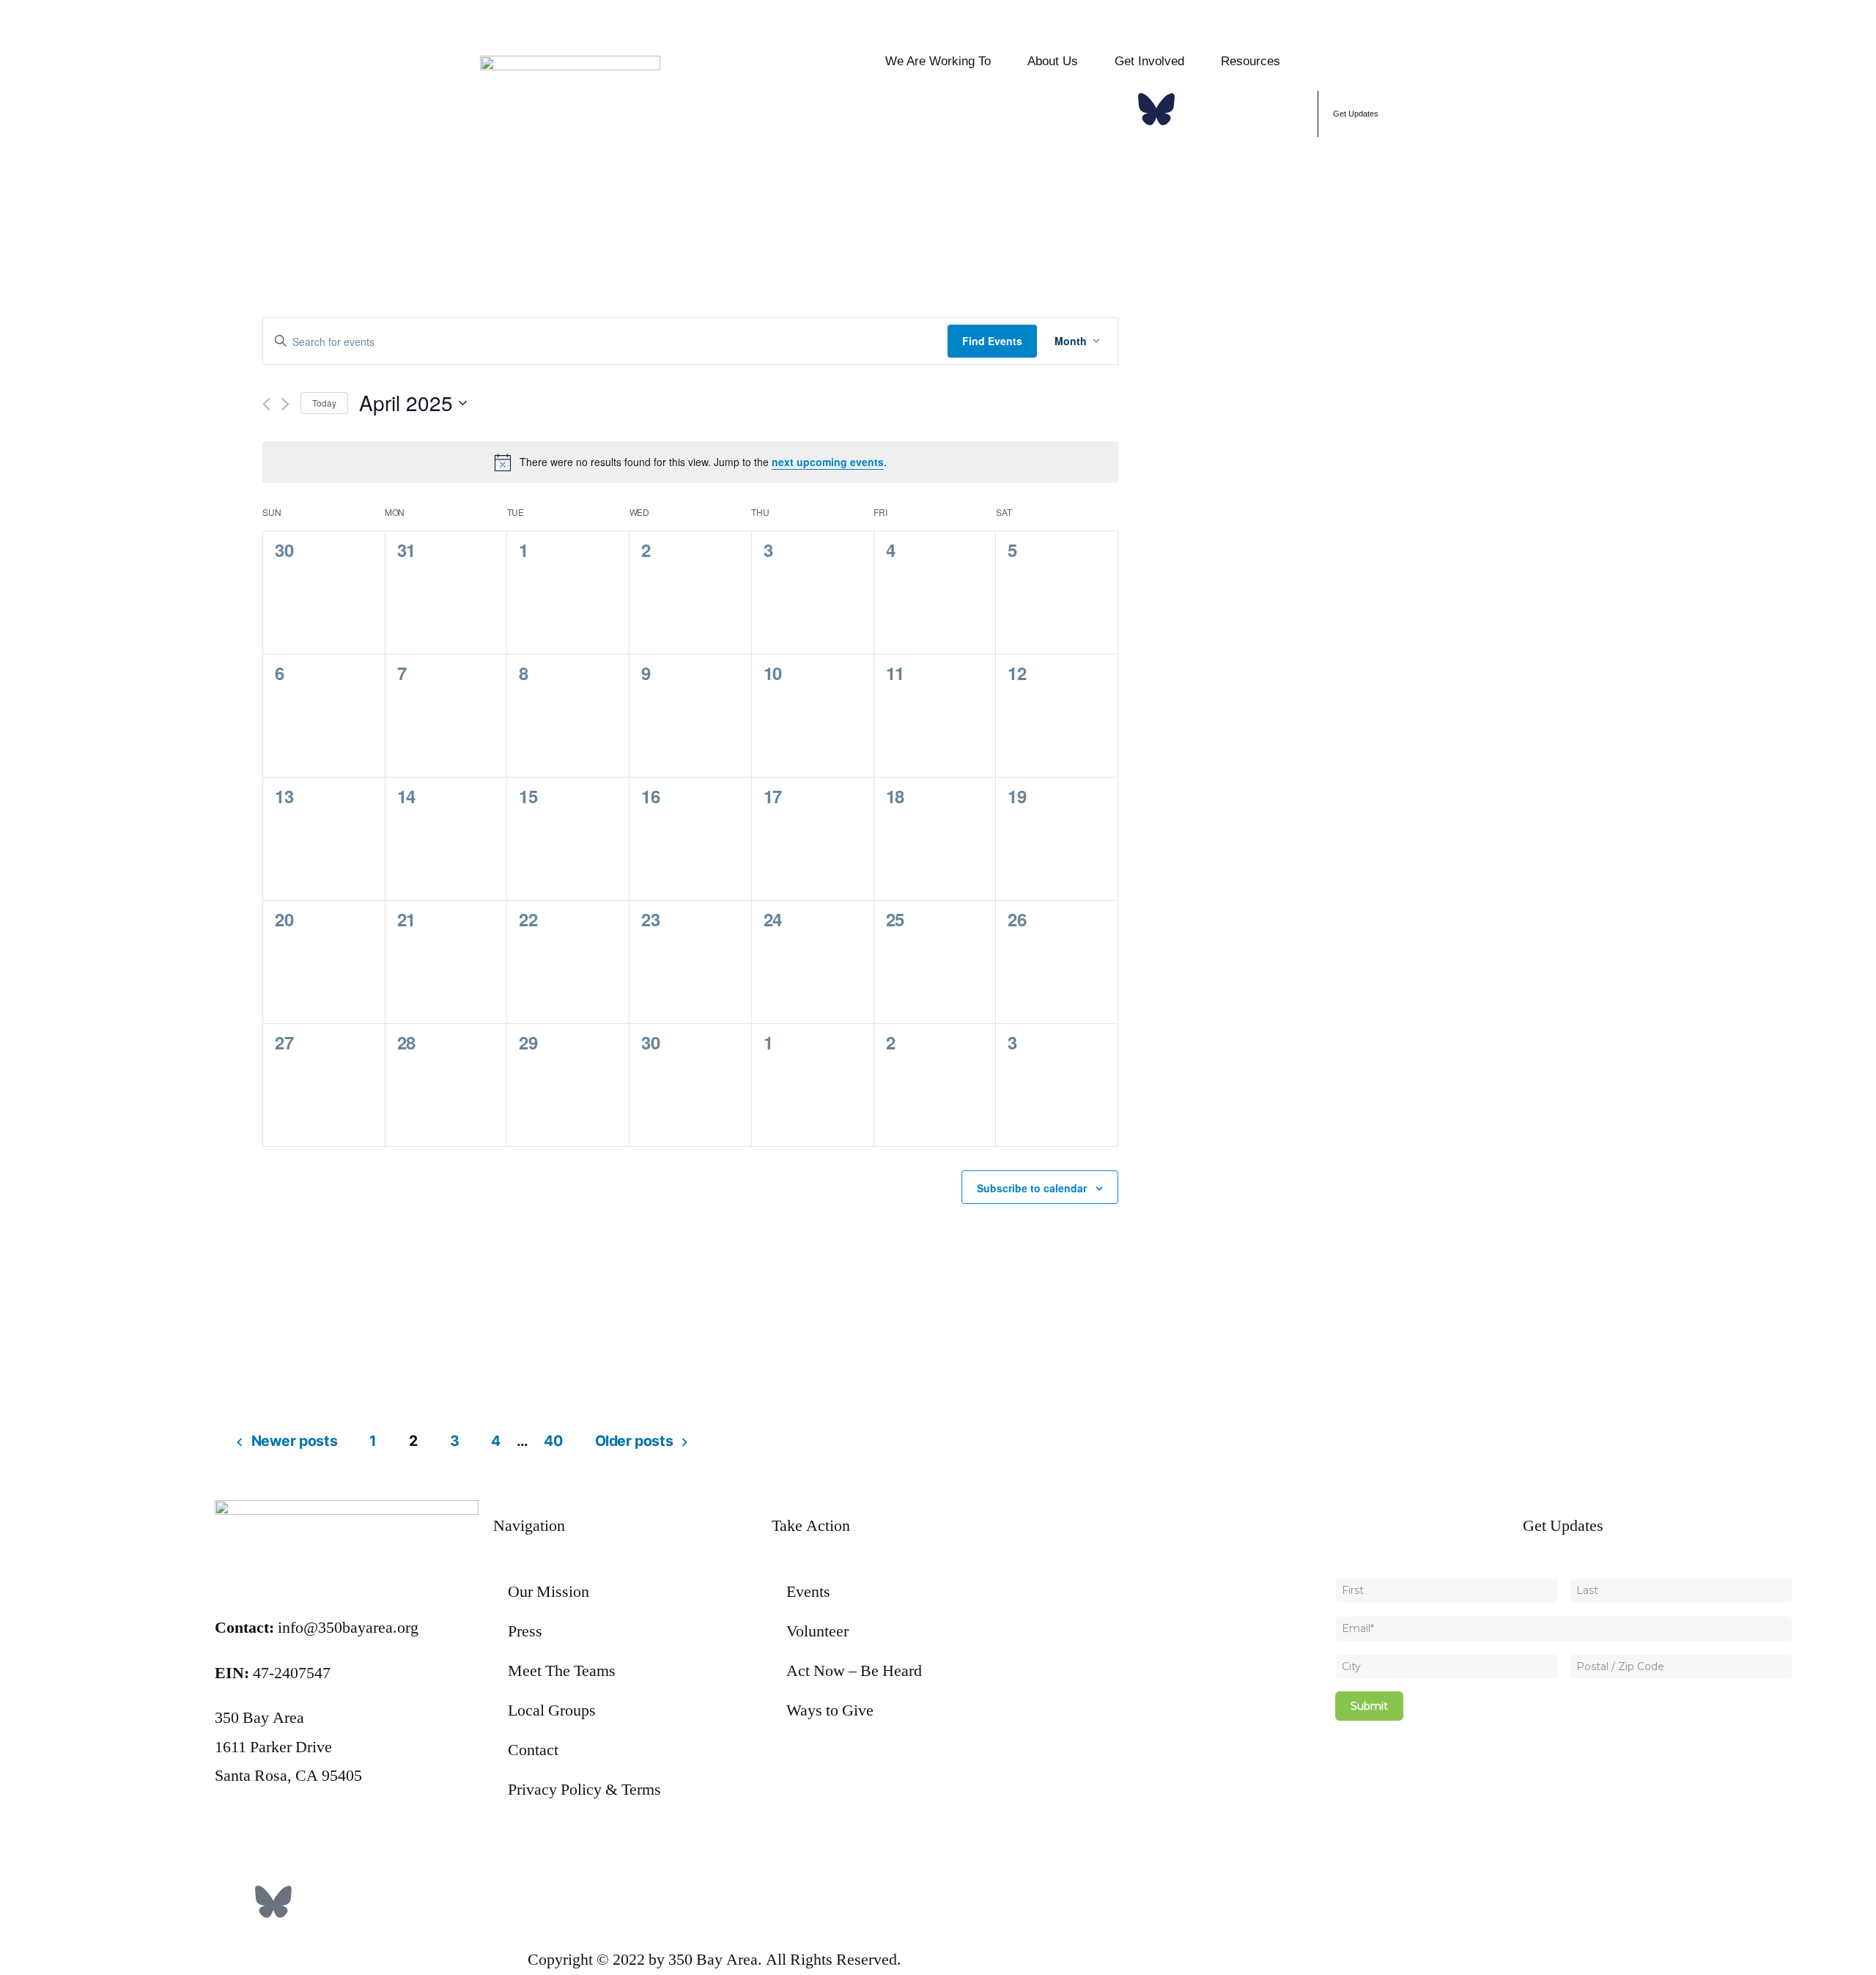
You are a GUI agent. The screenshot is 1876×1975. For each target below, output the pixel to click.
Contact (533, 1750)
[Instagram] (1200, 109)
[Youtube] (1288, 109)
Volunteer (817, 1631)
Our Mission (549, 1592)
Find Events (992, 341)
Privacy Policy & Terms (584, 1790)
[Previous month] (266, 404)
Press (525, 1631)
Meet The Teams (562, 1671)
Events (808, 1592)
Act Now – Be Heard (854, 1671)
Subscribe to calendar (1032, 1188)
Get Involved (1149, 61)
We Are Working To (938, 61)
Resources (1251, 61)
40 (553, 1441)
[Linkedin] (1244, 109)
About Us (1053, 61)
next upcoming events (828, 462)
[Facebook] (1112, 109)
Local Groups (552, 1710)
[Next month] (285, 404)
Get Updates (1356, 114)
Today (324, 403)
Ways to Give (830, 1710)
